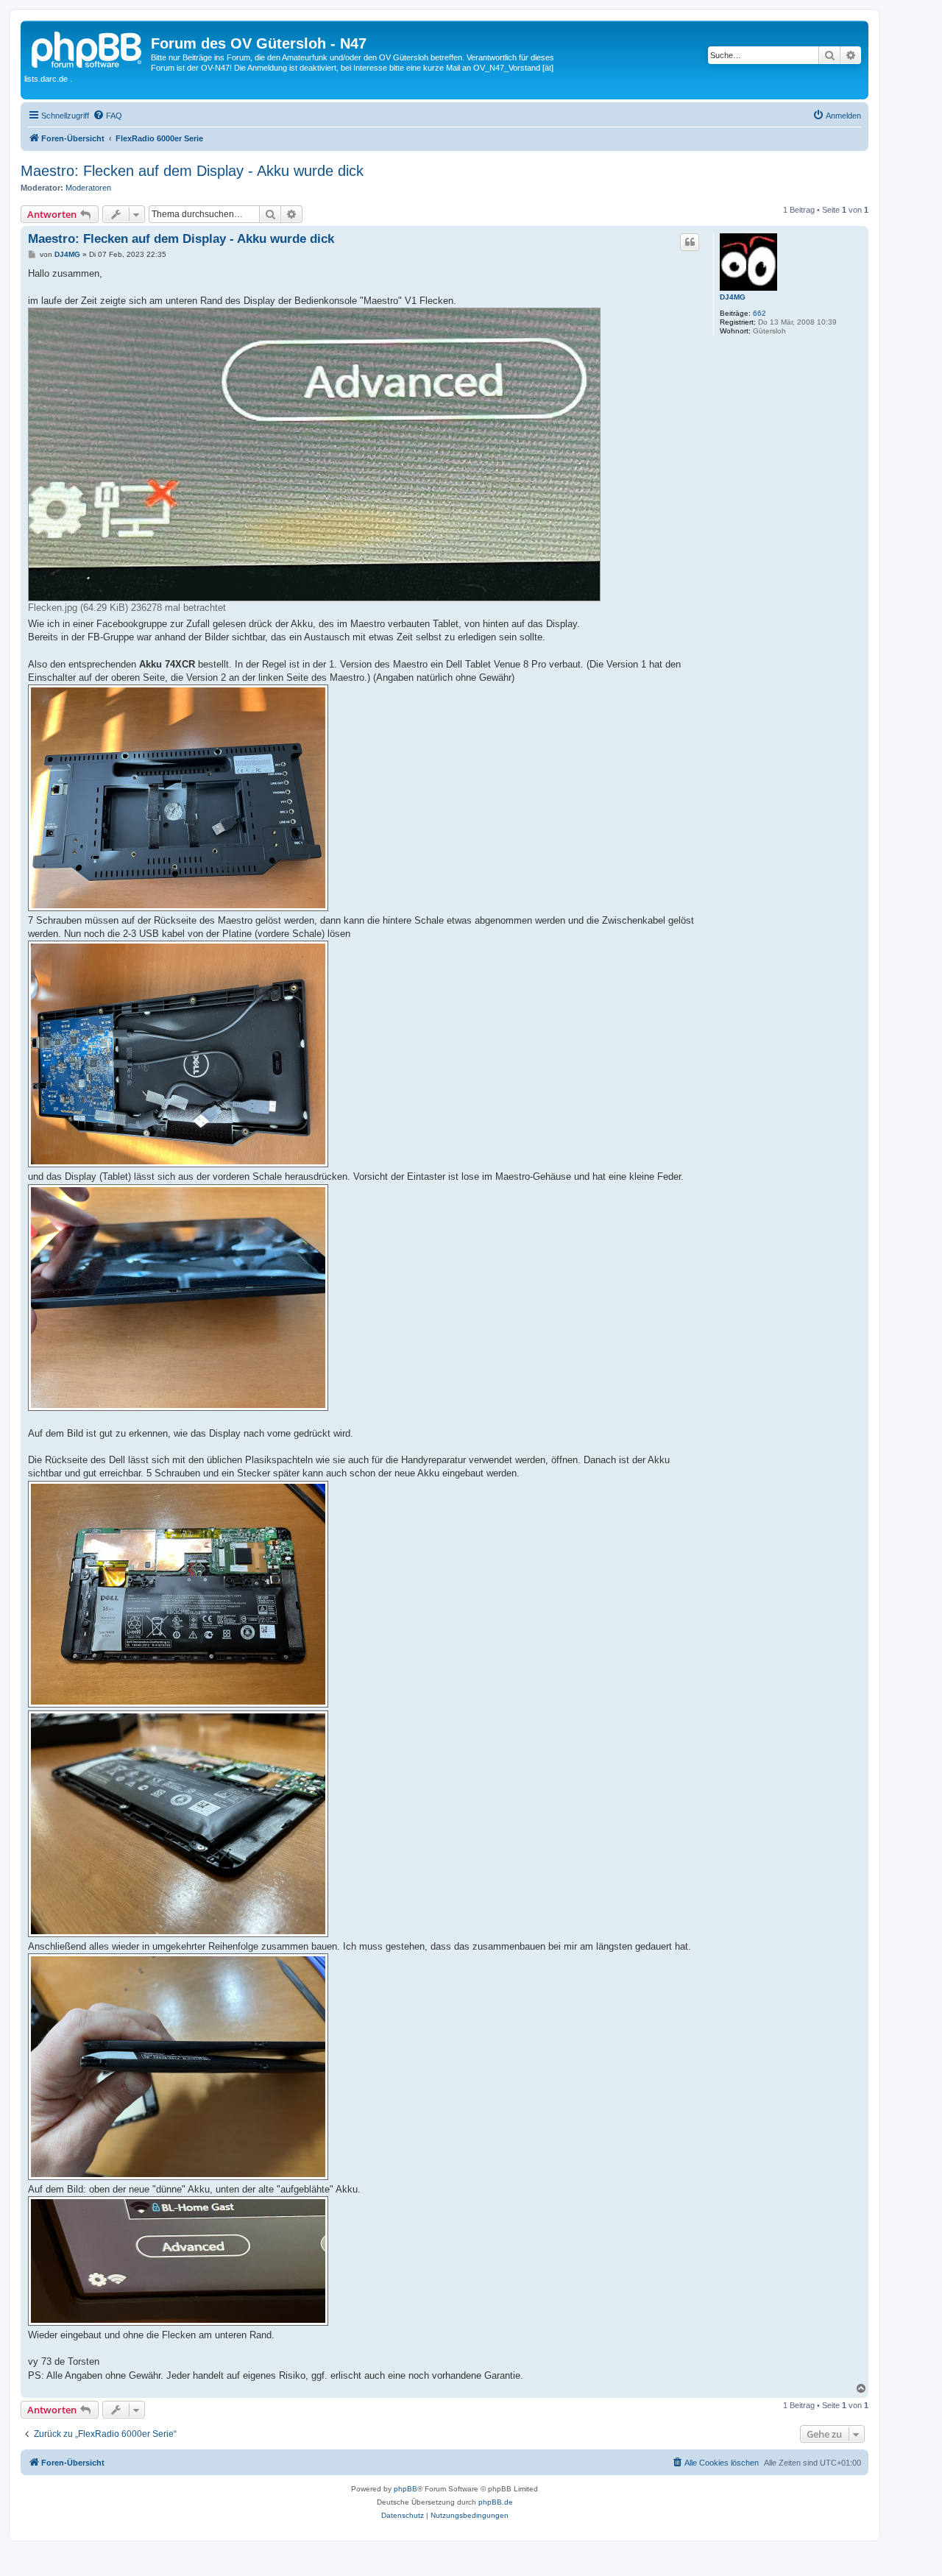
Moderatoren (88, 188)
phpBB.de (496, 2502)
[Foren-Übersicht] (88, 48)
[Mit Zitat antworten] (690, 242)
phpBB (406, 2489)
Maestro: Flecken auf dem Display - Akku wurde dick (192, 171)
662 (759, 313)
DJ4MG (733, 297)
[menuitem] (107, 116)
